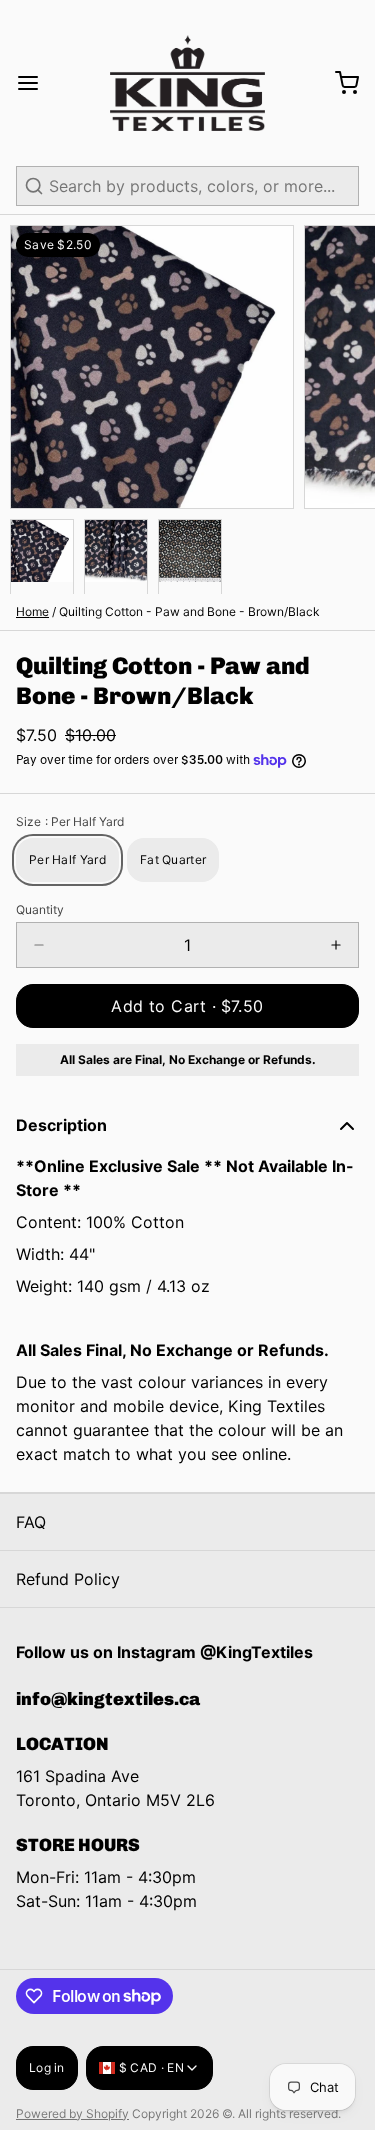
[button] (187, 1006)
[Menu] (36, 83)
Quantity (40, 909)
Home (32, 611)
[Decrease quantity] (39, 945)
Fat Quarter (173, 859)
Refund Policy (68, 1579)
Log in (47, 2067)
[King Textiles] (187, 83)
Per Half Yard (67, 859)
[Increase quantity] (336, 945)
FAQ (31, 1522)
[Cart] (339, 83)
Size (70, 821)
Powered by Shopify (72, 2113)
